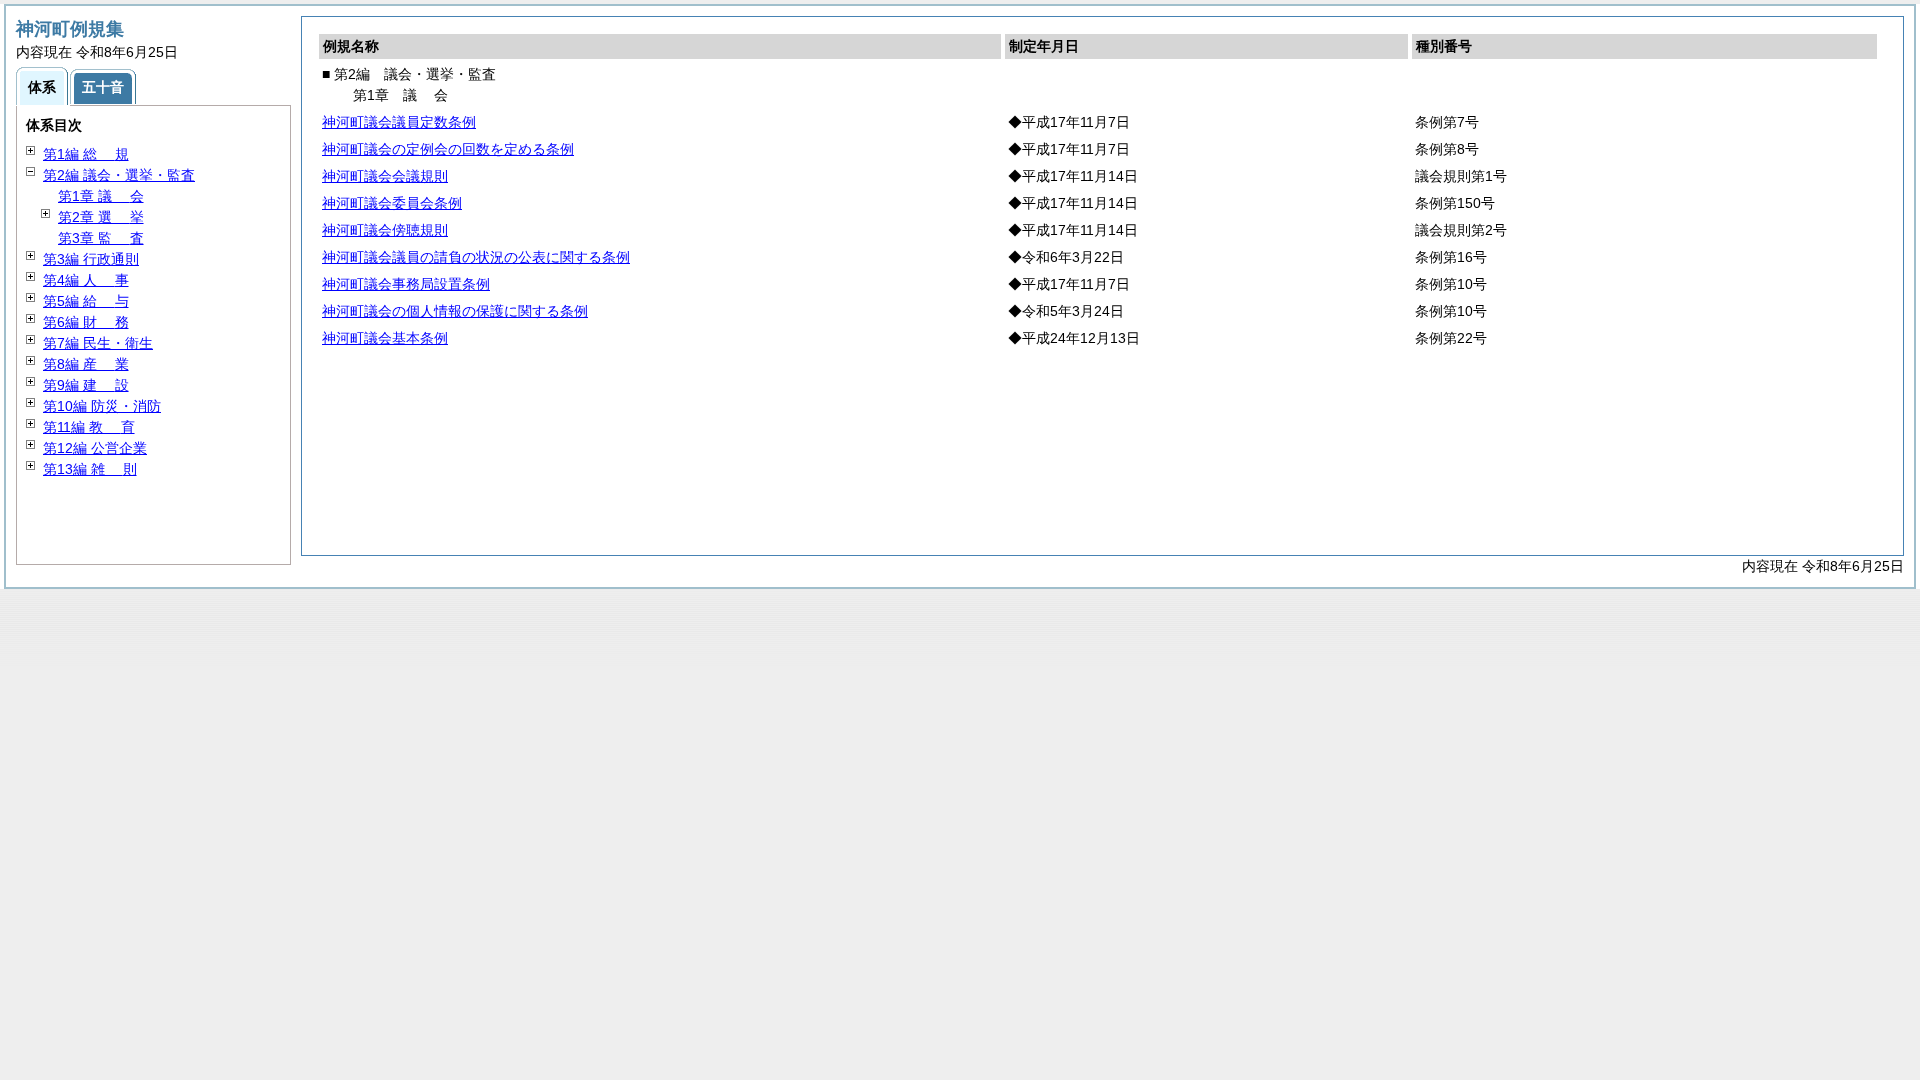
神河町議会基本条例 (385, 338)
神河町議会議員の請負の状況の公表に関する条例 (476, 257)
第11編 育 (89, 427)
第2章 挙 (101, 217)
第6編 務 (86, 322)
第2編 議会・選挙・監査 (119, 175)
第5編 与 (86, 301)
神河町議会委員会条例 (392, 203)
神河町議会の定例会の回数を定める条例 (448, 149)
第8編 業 (86, 364)
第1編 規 (86, 154)
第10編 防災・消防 (102, 406)
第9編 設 (86, 385)
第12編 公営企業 (95, 448)
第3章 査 (101, 238)
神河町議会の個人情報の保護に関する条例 (455, 311)
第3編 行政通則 (91, 259)
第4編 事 (86, 280)
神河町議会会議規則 (385, 176)
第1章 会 (101, 196)
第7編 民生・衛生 (98, 343)
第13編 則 (90, 469)
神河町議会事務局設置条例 (406, 284)
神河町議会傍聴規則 (385, 230)
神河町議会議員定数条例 (399, 122)
